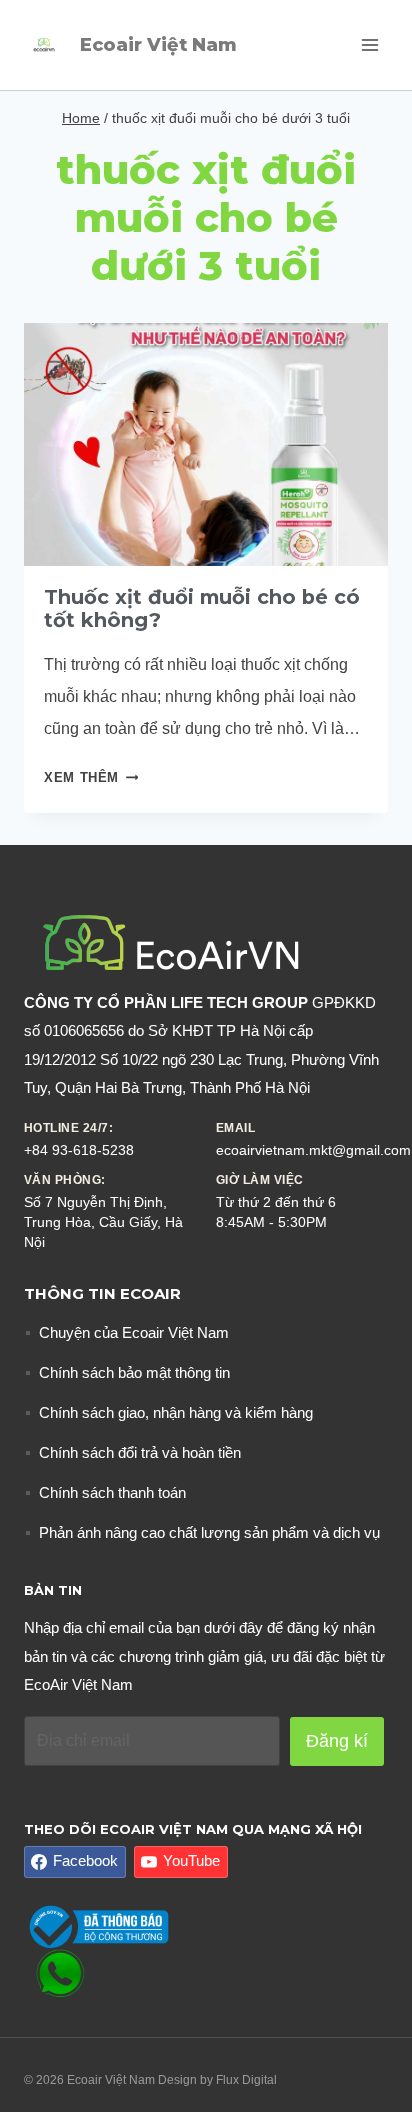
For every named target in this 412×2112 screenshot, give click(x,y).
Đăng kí (337, 1741)
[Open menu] (369, 44)
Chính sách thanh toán (112, 1492)
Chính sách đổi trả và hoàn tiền (140, 1452)
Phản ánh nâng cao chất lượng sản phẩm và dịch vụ (209, 1532)
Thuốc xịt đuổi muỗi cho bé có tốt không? (202, 609)
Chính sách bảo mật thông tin (134, 1372)
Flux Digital (246, 2080)
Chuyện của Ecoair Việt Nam (134, 1332)
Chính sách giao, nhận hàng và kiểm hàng (176, 1412)
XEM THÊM (91, 777)
